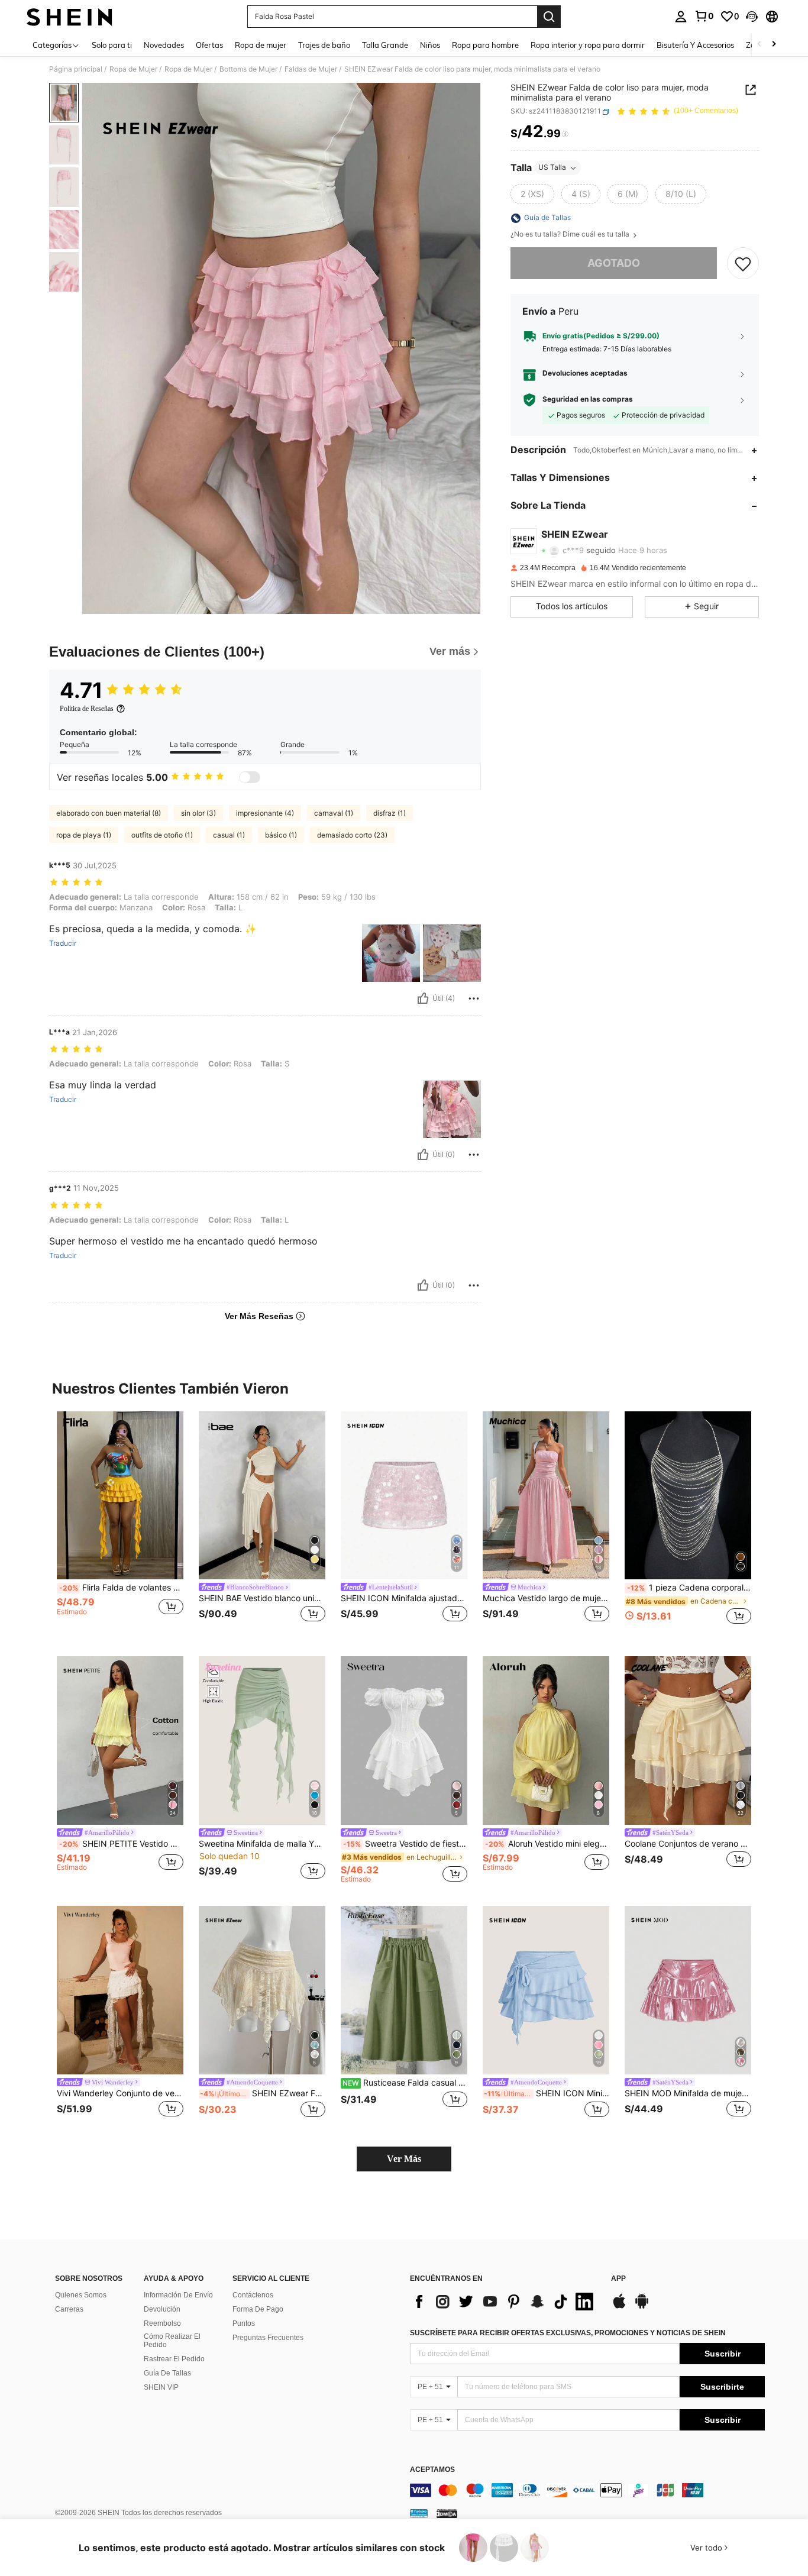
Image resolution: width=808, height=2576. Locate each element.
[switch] (250, 777)
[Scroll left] (759, 45)
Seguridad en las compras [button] (588, 400)
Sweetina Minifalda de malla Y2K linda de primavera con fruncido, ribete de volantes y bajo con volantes (262, 1844)
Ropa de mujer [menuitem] (261, 45)
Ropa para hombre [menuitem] (485, 45)
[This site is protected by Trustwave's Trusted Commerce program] (419, 2513)
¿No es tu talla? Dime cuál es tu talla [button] (571, 235)
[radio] (532, 195)
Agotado (614, 264)
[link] (704, 16)
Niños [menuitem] (430, 45)
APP (618, 2279)
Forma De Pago (258, 2309)
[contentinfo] (587, 2490)
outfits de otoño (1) (162, 835)
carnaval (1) (334, 813)
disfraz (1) (390, 813)
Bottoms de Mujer (248, 69)
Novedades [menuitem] (164, 45)
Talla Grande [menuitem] (385, 45)
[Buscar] (549, 17)
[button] (752, 17)
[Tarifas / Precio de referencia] (565, 134)
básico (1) (281, 835)
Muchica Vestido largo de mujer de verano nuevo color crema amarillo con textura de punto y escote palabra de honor (546, 1598)
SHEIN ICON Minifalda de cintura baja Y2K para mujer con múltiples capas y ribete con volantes (547, 2093)
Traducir (63, 943)
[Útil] (423, 998)
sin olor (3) (198, 813)
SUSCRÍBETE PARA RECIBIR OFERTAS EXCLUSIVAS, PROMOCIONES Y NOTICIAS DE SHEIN (568, 2333)
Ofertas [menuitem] (209, 45)
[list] (505, 2302)
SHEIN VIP (161, 2387)
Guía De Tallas (167, 2373)
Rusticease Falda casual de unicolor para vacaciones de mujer (405, 2083)
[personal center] (681, 17)
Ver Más (404, 2159)
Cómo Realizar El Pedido (172, 2341)
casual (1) (229, 835)
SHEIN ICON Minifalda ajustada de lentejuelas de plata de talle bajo (404, 1598)
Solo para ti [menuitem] (112, 45)
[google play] (642, 2307)
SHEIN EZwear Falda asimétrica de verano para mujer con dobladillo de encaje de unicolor (263, 2093)
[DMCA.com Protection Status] (447, 2513)
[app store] (619, 2307)
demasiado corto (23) (352, 835)
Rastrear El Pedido (174, 2359)
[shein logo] (70, 17)
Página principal (76, 69)
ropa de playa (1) (84, 835)
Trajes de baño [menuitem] (324, 45)
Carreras (69, 2309)
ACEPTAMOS (432, 2470)
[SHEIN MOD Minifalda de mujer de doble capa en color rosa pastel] (688, 1990)
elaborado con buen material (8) (109, 813)
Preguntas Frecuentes (268, 2338)
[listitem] (120, 1525)
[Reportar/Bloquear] (474, 998)
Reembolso (162, 2323)
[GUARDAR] (743, 264)
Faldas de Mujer (311, 69)
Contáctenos (253, 2295)
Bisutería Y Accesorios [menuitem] (695, 45)
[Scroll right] (774, 45)
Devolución (162, 2309)
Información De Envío (178, 2295)
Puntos (244, 2323)
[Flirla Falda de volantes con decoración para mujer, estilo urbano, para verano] (120, 1496)
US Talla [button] (552, 168)
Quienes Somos (81, 2295)
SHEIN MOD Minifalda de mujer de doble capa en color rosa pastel (688, 2093)
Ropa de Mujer (133, 69)
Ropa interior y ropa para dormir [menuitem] (588, 45)
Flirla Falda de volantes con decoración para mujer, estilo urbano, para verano (121, 1588)
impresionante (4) (265, 813)
